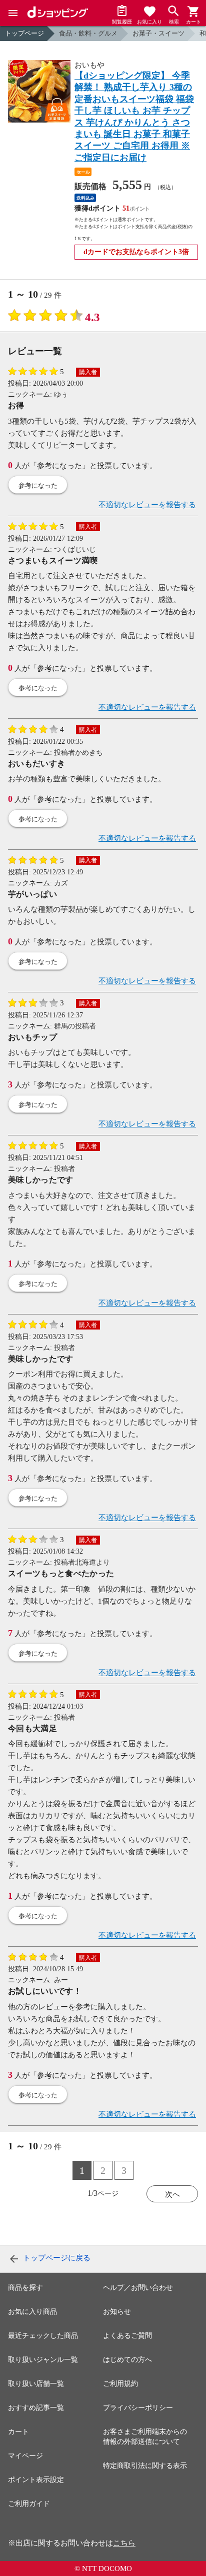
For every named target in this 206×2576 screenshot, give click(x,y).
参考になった (38, 485)
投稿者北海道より (82, 1562)
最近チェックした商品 (43, 2336)
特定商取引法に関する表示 (145, 2466)
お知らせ (117, 2312)
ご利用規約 (120, 2384)
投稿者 (64, 1169)
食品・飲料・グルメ (88, 33)
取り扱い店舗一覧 (36, 2384)
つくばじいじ (75, 549)
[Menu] (13, 13)
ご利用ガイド (29, 2504)
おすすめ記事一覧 (36, 2408)
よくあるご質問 (127, 2336)
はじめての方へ (127, 2360)
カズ (61, 883)
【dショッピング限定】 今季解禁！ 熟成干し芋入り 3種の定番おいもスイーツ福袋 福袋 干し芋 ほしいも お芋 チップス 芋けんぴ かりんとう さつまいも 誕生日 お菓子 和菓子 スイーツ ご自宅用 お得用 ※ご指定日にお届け (134, 117)
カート (18, 2432)
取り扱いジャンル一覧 (43, 2360)
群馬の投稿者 (75, 1026)
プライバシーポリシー (138, 2408)
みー (61, 1980)
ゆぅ (61, 394)
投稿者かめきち (78, 753)
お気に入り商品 (32, 2312)
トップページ (24, 33)
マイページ (25, 2456)
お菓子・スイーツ (158, 33)
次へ (172, 2194)
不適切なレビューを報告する (147, 505)
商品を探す (25, 2288)
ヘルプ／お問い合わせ (138, 2288)
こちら (124, 2543)
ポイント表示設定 (36, 2480)
